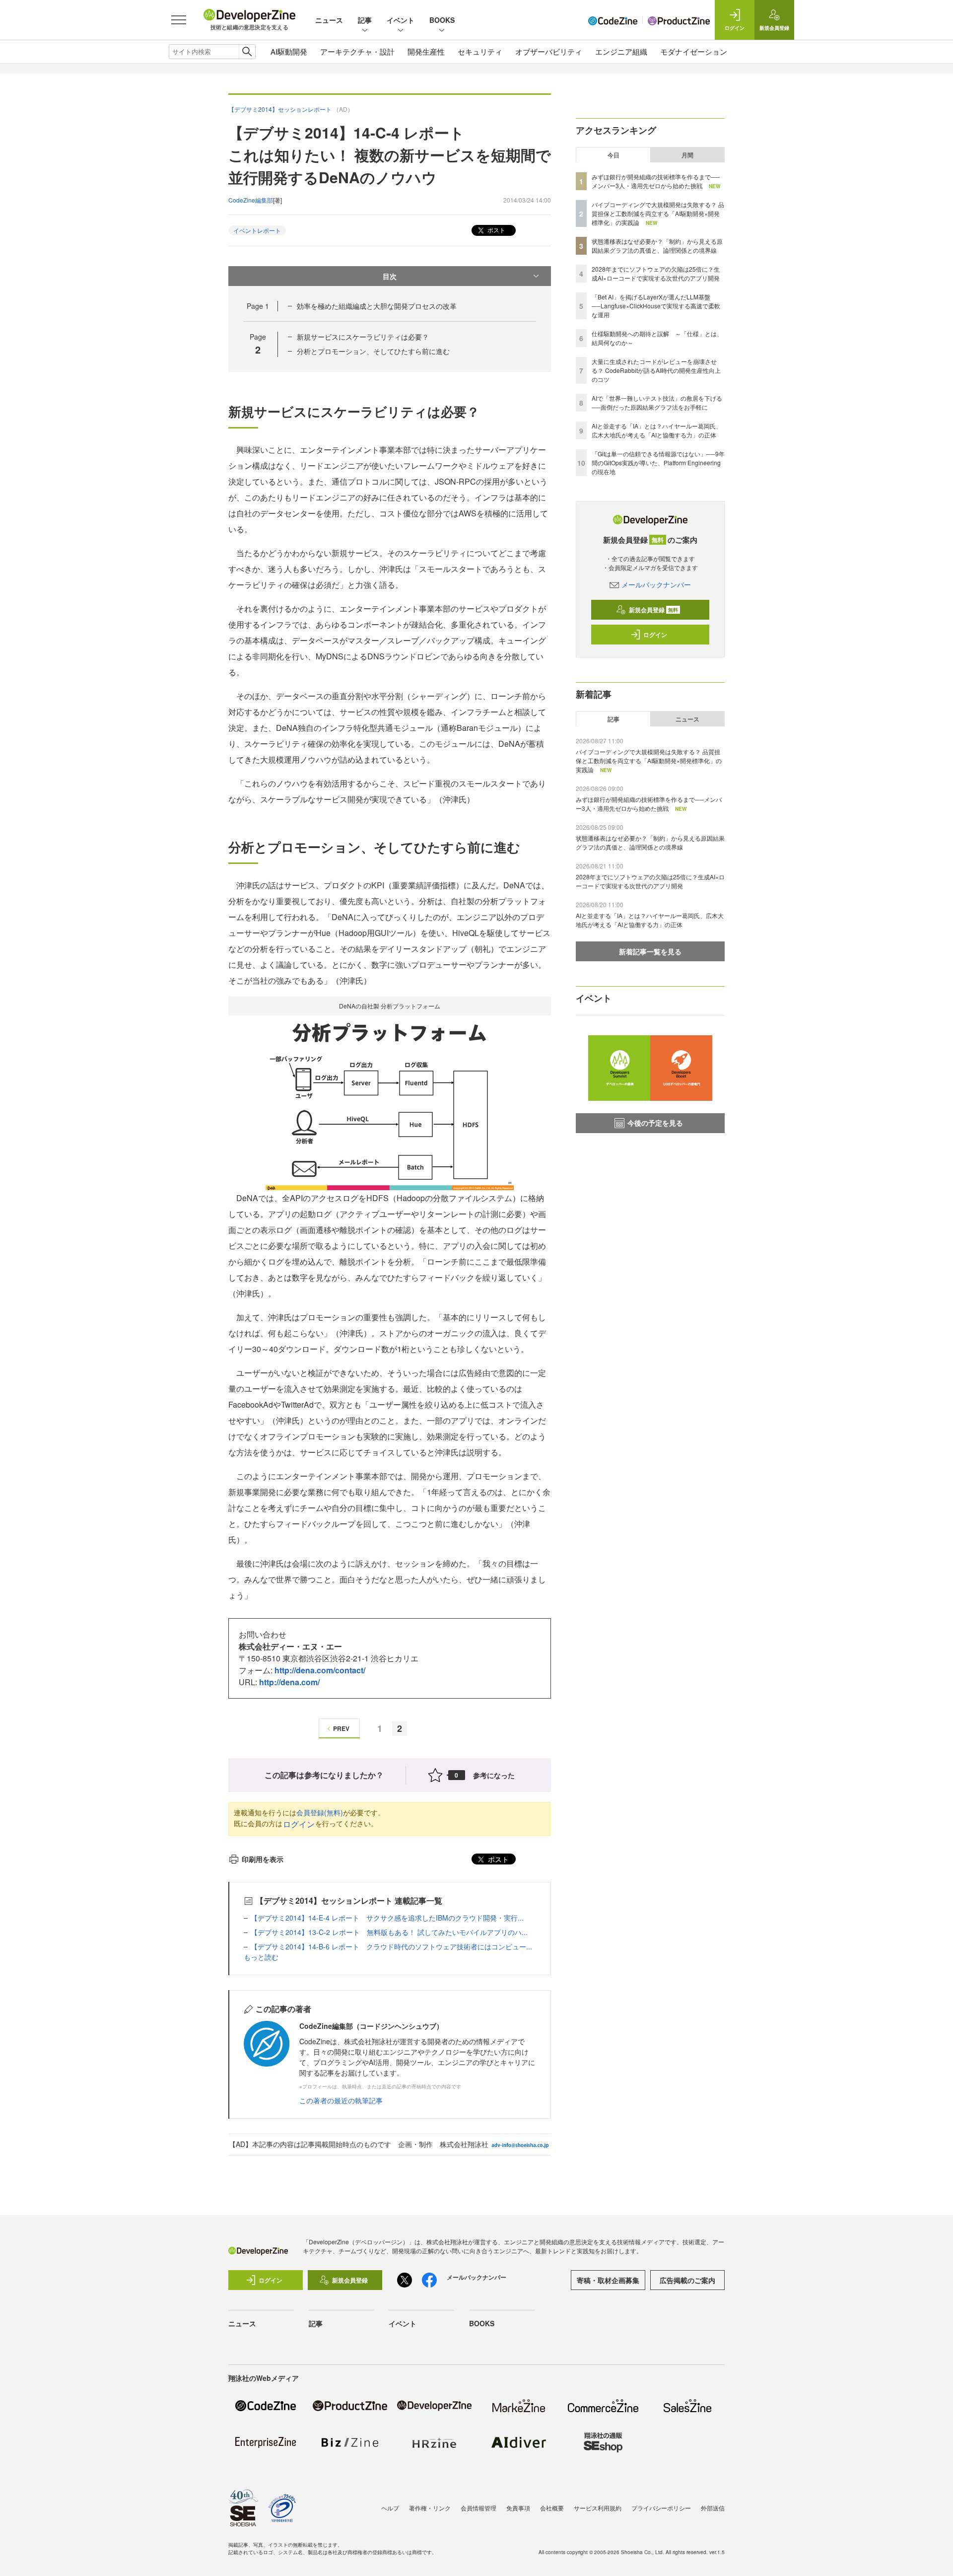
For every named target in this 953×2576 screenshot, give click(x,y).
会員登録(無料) (320, 1812)
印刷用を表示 (263, 1859)
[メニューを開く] (179, 20)
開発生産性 (426, 51)
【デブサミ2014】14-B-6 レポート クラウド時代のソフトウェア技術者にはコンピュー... (391, 1946)
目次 (390, 276)
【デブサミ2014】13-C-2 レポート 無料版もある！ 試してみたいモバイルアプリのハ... (389, 1932)
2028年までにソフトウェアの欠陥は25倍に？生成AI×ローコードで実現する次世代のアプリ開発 (656, 273)
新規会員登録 (653, 610)
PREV (341, 1728)
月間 (687, 155)
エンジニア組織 (621, 51)
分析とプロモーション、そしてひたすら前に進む (373, 351)
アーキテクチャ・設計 (357, 51)
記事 (365, 20)
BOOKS (442, 20)
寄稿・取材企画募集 (608, 2280)
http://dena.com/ (289, 1682)
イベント (401, 20)
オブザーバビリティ (549, 51)
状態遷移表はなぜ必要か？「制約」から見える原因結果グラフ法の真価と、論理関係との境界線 (657, 246)
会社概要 (552, 2508)
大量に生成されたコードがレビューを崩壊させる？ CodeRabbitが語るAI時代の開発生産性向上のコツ (656, 370)
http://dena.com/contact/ (320, 1670)
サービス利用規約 (598, 2508)
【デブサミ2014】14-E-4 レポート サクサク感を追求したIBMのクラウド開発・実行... (387, 1918)
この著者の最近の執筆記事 (341, 2100)
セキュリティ (480, 51)
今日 (613, 155)
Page (258, 306)
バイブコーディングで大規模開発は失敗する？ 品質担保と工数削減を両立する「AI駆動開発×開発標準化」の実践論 (658, 213)
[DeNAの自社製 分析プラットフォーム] (390, 1102)
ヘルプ (390, 2508)
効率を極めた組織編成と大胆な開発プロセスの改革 (377, 306)
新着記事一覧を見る (650, 951)
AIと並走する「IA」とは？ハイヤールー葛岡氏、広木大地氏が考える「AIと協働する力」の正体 (657, 430)
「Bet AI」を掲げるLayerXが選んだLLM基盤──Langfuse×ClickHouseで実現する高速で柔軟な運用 (656, 306)
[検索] (247, 52)
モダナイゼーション (694, 51)
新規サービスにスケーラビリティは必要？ (363, 337)
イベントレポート (257, 230)
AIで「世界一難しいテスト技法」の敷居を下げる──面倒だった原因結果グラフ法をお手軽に (657, 402)
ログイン (299, 1824)
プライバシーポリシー (661, 2508)
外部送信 (713, 2508)
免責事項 (518, 2508)
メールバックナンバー (656, 584)
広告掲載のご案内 (687, 2280)
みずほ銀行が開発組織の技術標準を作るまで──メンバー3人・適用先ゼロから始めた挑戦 (656, 181)
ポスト (496, 230)
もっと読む (261, 1957)
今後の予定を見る (655, 1123)
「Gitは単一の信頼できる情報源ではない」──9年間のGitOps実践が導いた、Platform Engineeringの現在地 (658, 463)
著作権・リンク (430, 2508)
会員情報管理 (478, 2508)
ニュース (329, 20)
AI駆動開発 (289, 51)
